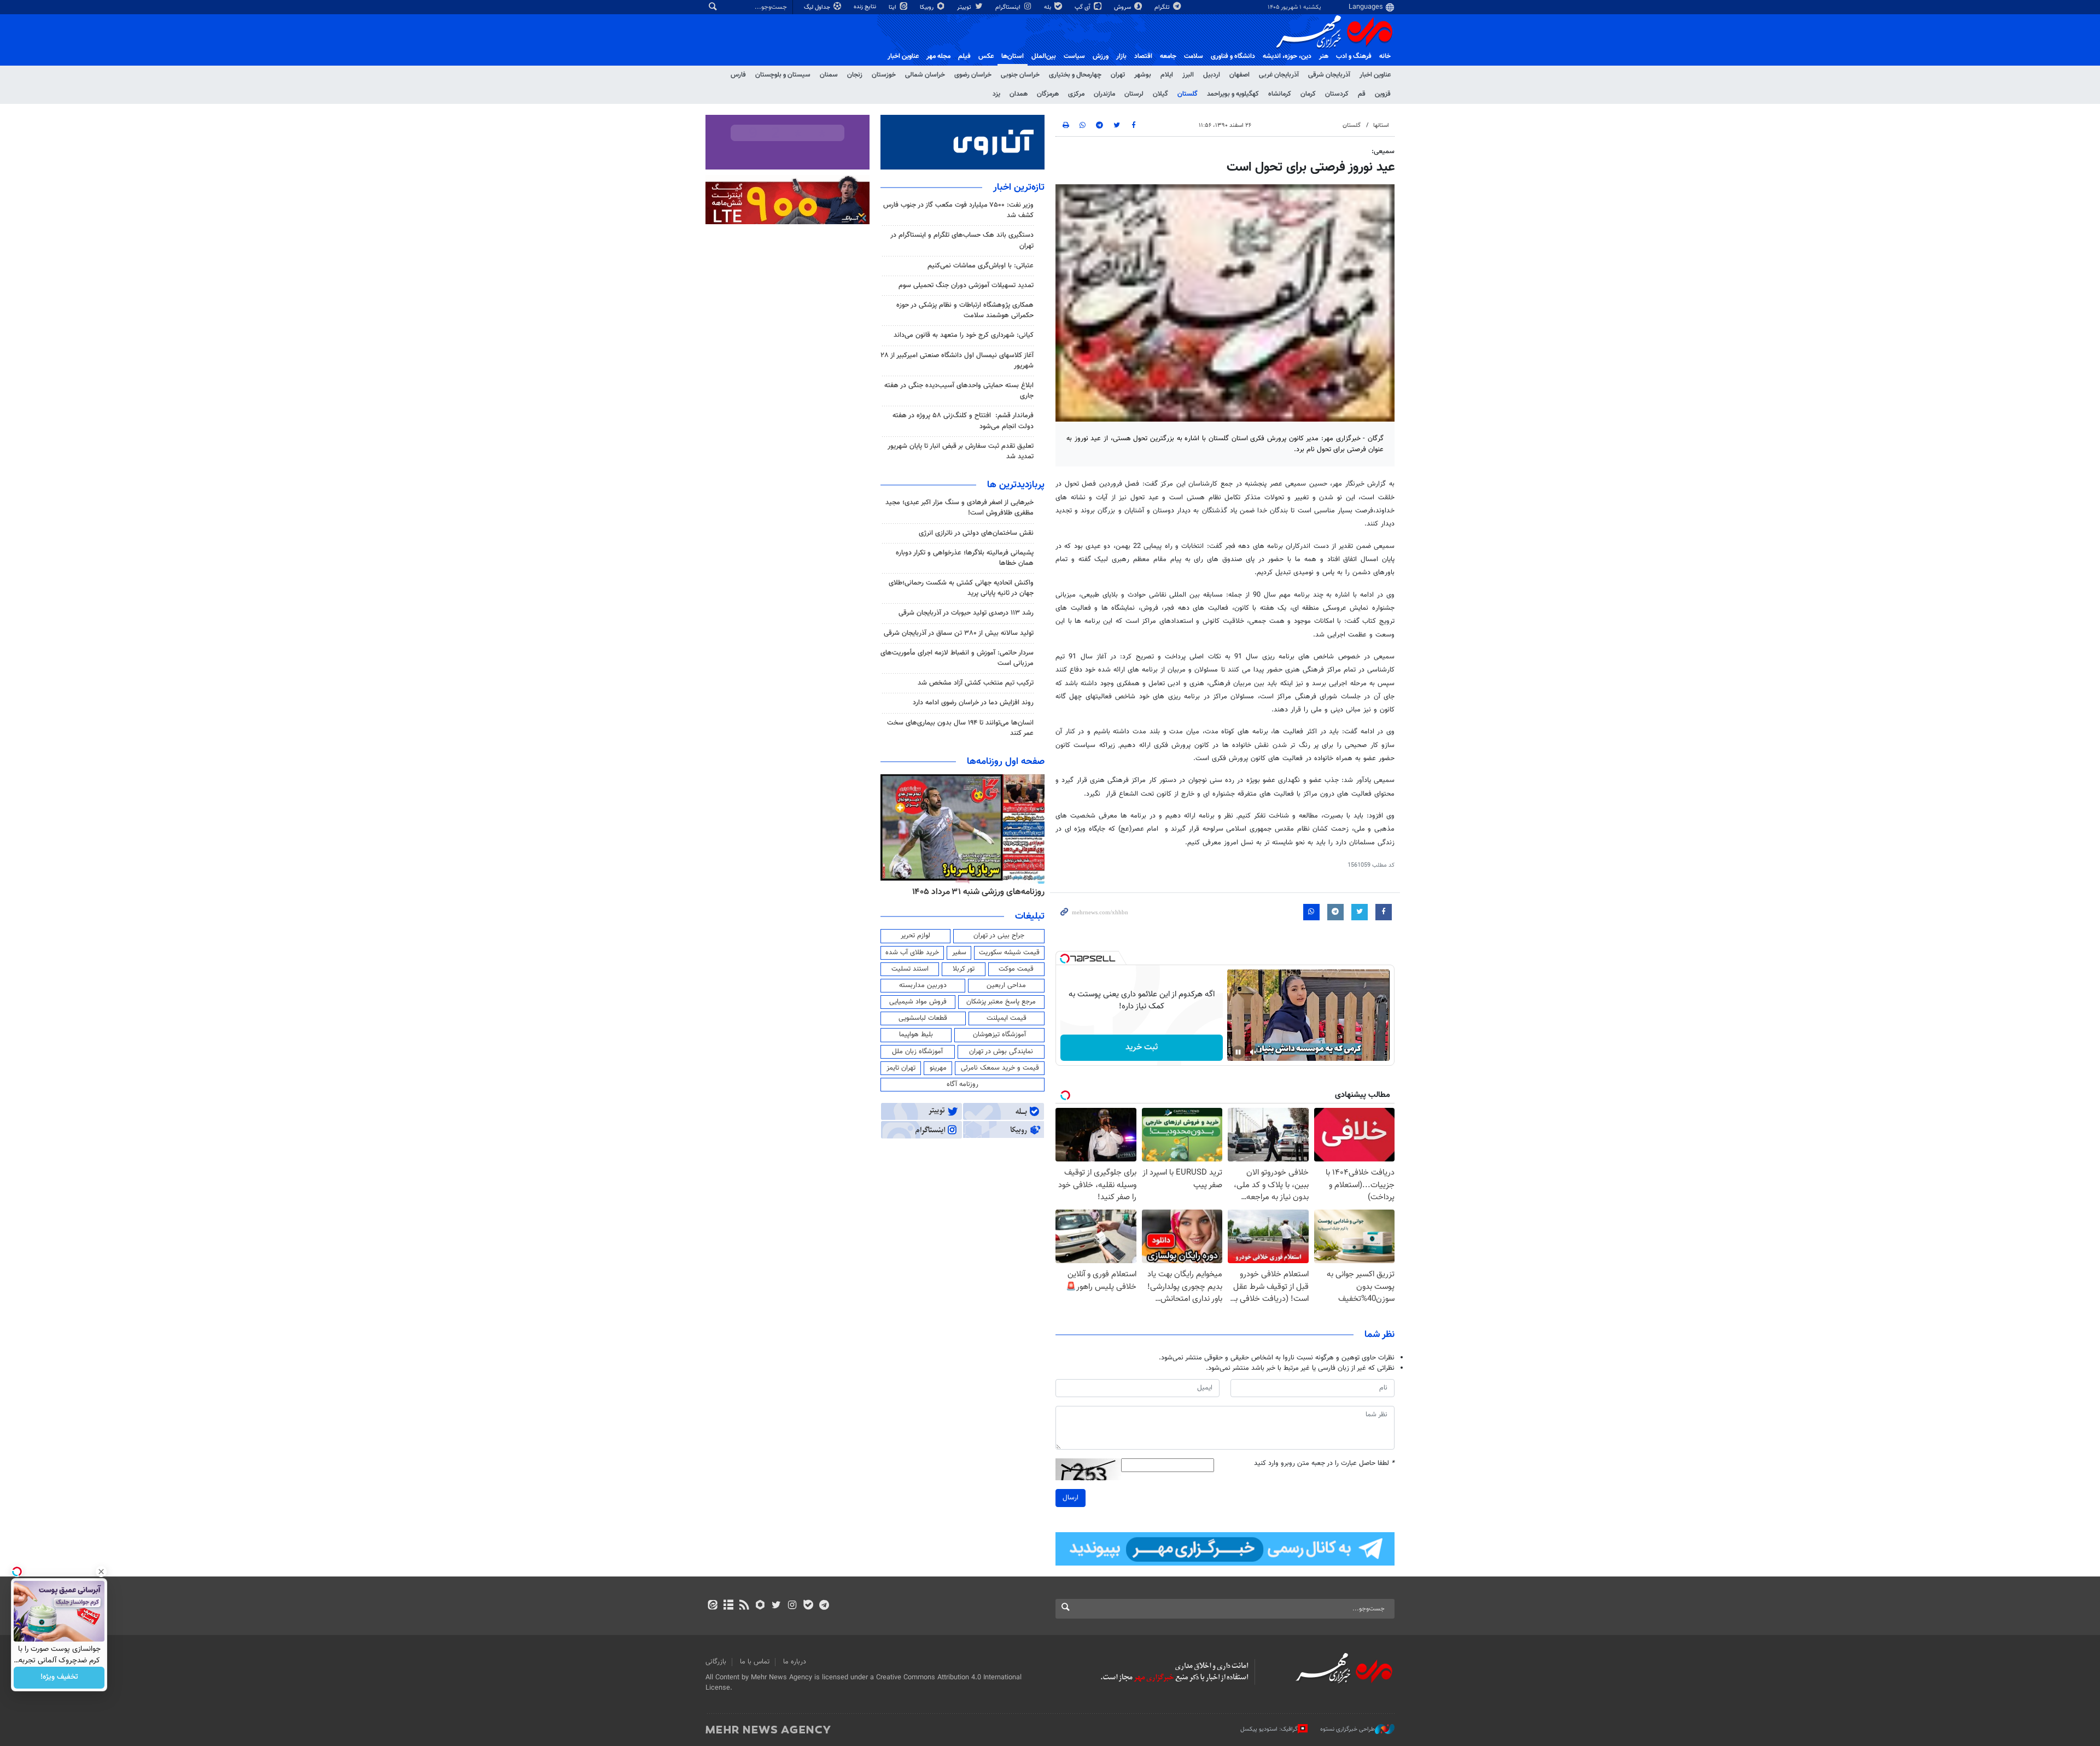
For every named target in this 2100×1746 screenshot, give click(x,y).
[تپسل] (1065, 959)
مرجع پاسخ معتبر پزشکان (1001, 1002)
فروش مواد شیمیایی (918, 1002)
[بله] (808, 1606)
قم (1362, 94)
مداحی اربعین (1006, 985)
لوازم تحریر (915, 936)
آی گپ (1083, 7)
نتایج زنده (866, 7)
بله (1048, 7)
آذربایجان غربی (1279, 75)
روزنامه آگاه (962, 1084)
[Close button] (101, 1572)
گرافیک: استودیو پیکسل (1269, 1729)
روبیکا (927, 7)
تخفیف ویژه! (59, 1678)
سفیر (959, 953)
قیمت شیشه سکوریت (1009, 953)
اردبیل (1212, 75)
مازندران (1104, 94)
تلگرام (1163, 7)
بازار (1121, 56)
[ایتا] (712, 1606)
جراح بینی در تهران (999, 936)
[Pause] (1238, 1052)
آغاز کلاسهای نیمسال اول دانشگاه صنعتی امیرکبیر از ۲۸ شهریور (957, 361)
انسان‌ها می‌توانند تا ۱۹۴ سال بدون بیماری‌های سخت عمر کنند (960, 728)
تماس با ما (755, 1662)
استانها (1381, 125)
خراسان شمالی (925, 75)
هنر (1324, 56)
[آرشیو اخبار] (728, 1606)
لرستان (1134, 94)
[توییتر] (776, 1606)
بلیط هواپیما (916, 1035)
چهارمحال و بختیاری (1075, 75)
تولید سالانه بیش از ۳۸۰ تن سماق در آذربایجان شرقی (959, 633)
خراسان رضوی (973, 75)
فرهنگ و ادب (1354, 56)
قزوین (1383, 94)
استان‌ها (1013, 56)
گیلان (1160, 94)
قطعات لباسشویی (923, 1018)
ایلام (1167, 75)
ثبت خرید (1142, 1047)
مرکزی (1076, 94)
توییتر (965, 7)
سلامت (1194, 56)
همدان (1019, 94)
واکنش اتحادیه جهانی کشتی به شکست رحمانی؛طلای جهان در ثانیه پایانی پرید (961, 588)
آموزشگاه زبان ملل (917, 1052)
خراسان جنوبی (1020, 75)
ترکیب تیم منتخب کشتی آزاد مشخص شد (976, 683)
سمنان (829, 75)
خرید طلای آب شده (912, 953)
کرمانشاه (1280, 94)
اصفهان (1239, 75)
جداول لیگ (818, 7)
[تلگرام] (824, 1606)
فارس (738, 75)
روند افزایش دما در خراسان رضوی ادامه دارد (973, 703)
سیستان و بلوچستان (783, 75)
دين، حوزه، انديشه (1287, 56)
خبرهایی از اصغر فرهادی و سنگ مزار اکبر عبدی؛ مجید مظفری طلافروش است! (959, 508)
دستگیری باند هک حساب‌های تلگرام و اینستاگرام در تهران (962, 240)
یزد (996, 94)
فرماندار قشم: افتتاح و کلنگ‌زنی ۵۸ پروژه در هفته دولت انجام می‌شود (963, 421)
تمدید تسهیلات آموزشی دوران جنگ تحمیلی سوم (966, 285)
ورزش (1101, 56)
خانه (1385, 56)
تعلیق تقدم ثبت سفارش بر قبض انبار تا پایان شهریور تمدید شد (961, 451)
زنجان (855, 75)
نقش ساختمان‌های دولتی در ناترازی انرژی (976, 533)
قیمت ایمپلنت (1007, 1018)
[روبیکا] (760, 1606)
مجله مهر (938, 56)
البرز (1188, 75)
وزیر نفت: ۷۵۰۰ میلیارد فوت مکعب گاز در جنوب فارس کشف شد (958, 210)
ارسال (1071, 1498)
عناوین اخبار (1375, 75)
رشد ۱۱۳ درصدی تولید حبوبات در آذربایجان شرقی (966, 613)
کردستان (1337, 94)
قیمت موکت (1016, 969)
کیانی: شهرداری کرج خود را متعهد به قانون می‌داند (964, 335)
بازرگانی (716, 1662)
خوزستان (884, 75)
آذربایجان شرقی (1329, 75)
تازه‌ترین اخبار (1019, 188)
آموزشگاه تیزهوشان (999, 1035)
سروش (1123, 7)
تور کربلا (964, 969)
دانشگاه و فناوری (1233, 56)
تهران (1118, 75)
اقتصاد (1143, 56)
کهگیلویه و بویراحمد (1233, 94)
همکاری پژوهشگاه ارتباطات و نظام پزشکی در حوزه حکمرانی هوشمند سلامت (965, 310)
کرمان (1308, 94)
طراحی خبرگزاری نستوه (1347, 1729)
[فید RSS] (744, 1606)
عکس (986, 56)
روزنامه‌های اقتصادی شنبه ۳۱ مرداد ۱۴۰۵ (975, 892)
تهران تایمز (901, 1068)
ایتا (893, 7)
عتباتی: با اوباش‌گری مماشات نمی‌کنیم (981, 266)
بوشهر (1143, 75)
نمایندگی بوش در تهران (1001, 1052)
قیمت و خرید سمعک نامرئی (1000, 1068)
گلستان (1188, 94)
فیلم (964, 56)
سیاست (1074, 56)
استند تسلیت (910, 969)
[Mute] (1253, 1052)
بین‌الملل (1044, 56)
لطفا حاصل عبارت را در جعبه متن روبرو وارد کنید (1324, 1464)
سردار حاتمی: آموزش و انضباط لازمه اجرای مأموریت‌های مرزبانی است (957, 658)
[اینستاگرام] (792, 1606)
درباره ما (795, 1662)
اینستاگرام (1009, 7)
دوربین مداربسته (923, 985)
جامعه (1168, 56)
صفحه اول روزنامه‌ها (1006, 762)
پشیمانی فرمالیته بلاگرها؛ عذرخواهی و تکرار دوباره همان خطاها (965, 558)
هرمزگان (1048, 94)
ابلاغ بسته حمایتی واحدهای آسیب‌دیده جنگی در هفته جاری (959, 391)
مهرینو (938, 1068)
